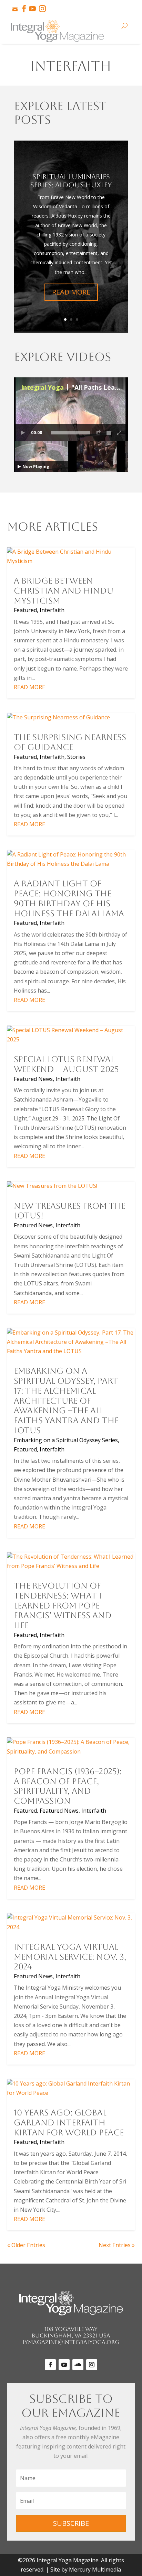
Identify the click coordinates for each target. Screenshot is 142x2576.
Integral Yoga (42, 387)
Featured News (33, 1079)
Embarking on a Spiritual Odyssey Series (66, 1440)
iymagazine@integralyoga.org (71, 2342)
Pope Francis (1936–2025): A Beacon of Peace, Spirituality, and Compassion (68, 1786)
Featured (25, 610)
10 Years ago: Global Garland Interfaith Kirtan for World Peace (69, 2123)
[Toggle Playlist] (109, 433)
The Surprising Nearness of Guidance (70, 742)
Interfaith (52, 610)
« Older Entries (26, 2245)
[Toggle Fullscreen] (119, 433)
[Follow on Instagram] (92, 2365)
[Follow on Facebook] (50, 2365)
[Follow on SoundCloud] (78, 2365)
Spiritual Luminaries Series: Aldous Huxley (71, 181)
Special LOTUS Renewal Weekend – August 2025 (66, 1064)
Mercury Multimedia (95, 2569)
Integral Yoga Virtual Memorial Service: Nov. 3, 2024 (70, 1957)
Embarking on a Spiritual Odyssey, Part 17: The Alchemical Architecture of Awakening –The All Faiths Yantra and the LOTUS (66, 1401)
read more (29, 687)
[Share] (99, 433)
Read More (71, 292)
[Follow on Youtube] (64, 2365)
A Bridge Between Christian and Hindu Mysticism (64, 591)
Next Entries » (117, 2245)
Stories (76, 757)
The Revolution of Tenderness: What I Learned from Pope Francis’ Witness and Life (63, 1606)
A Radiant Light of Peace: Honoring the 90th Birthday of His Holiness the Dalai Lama (69, 898)
